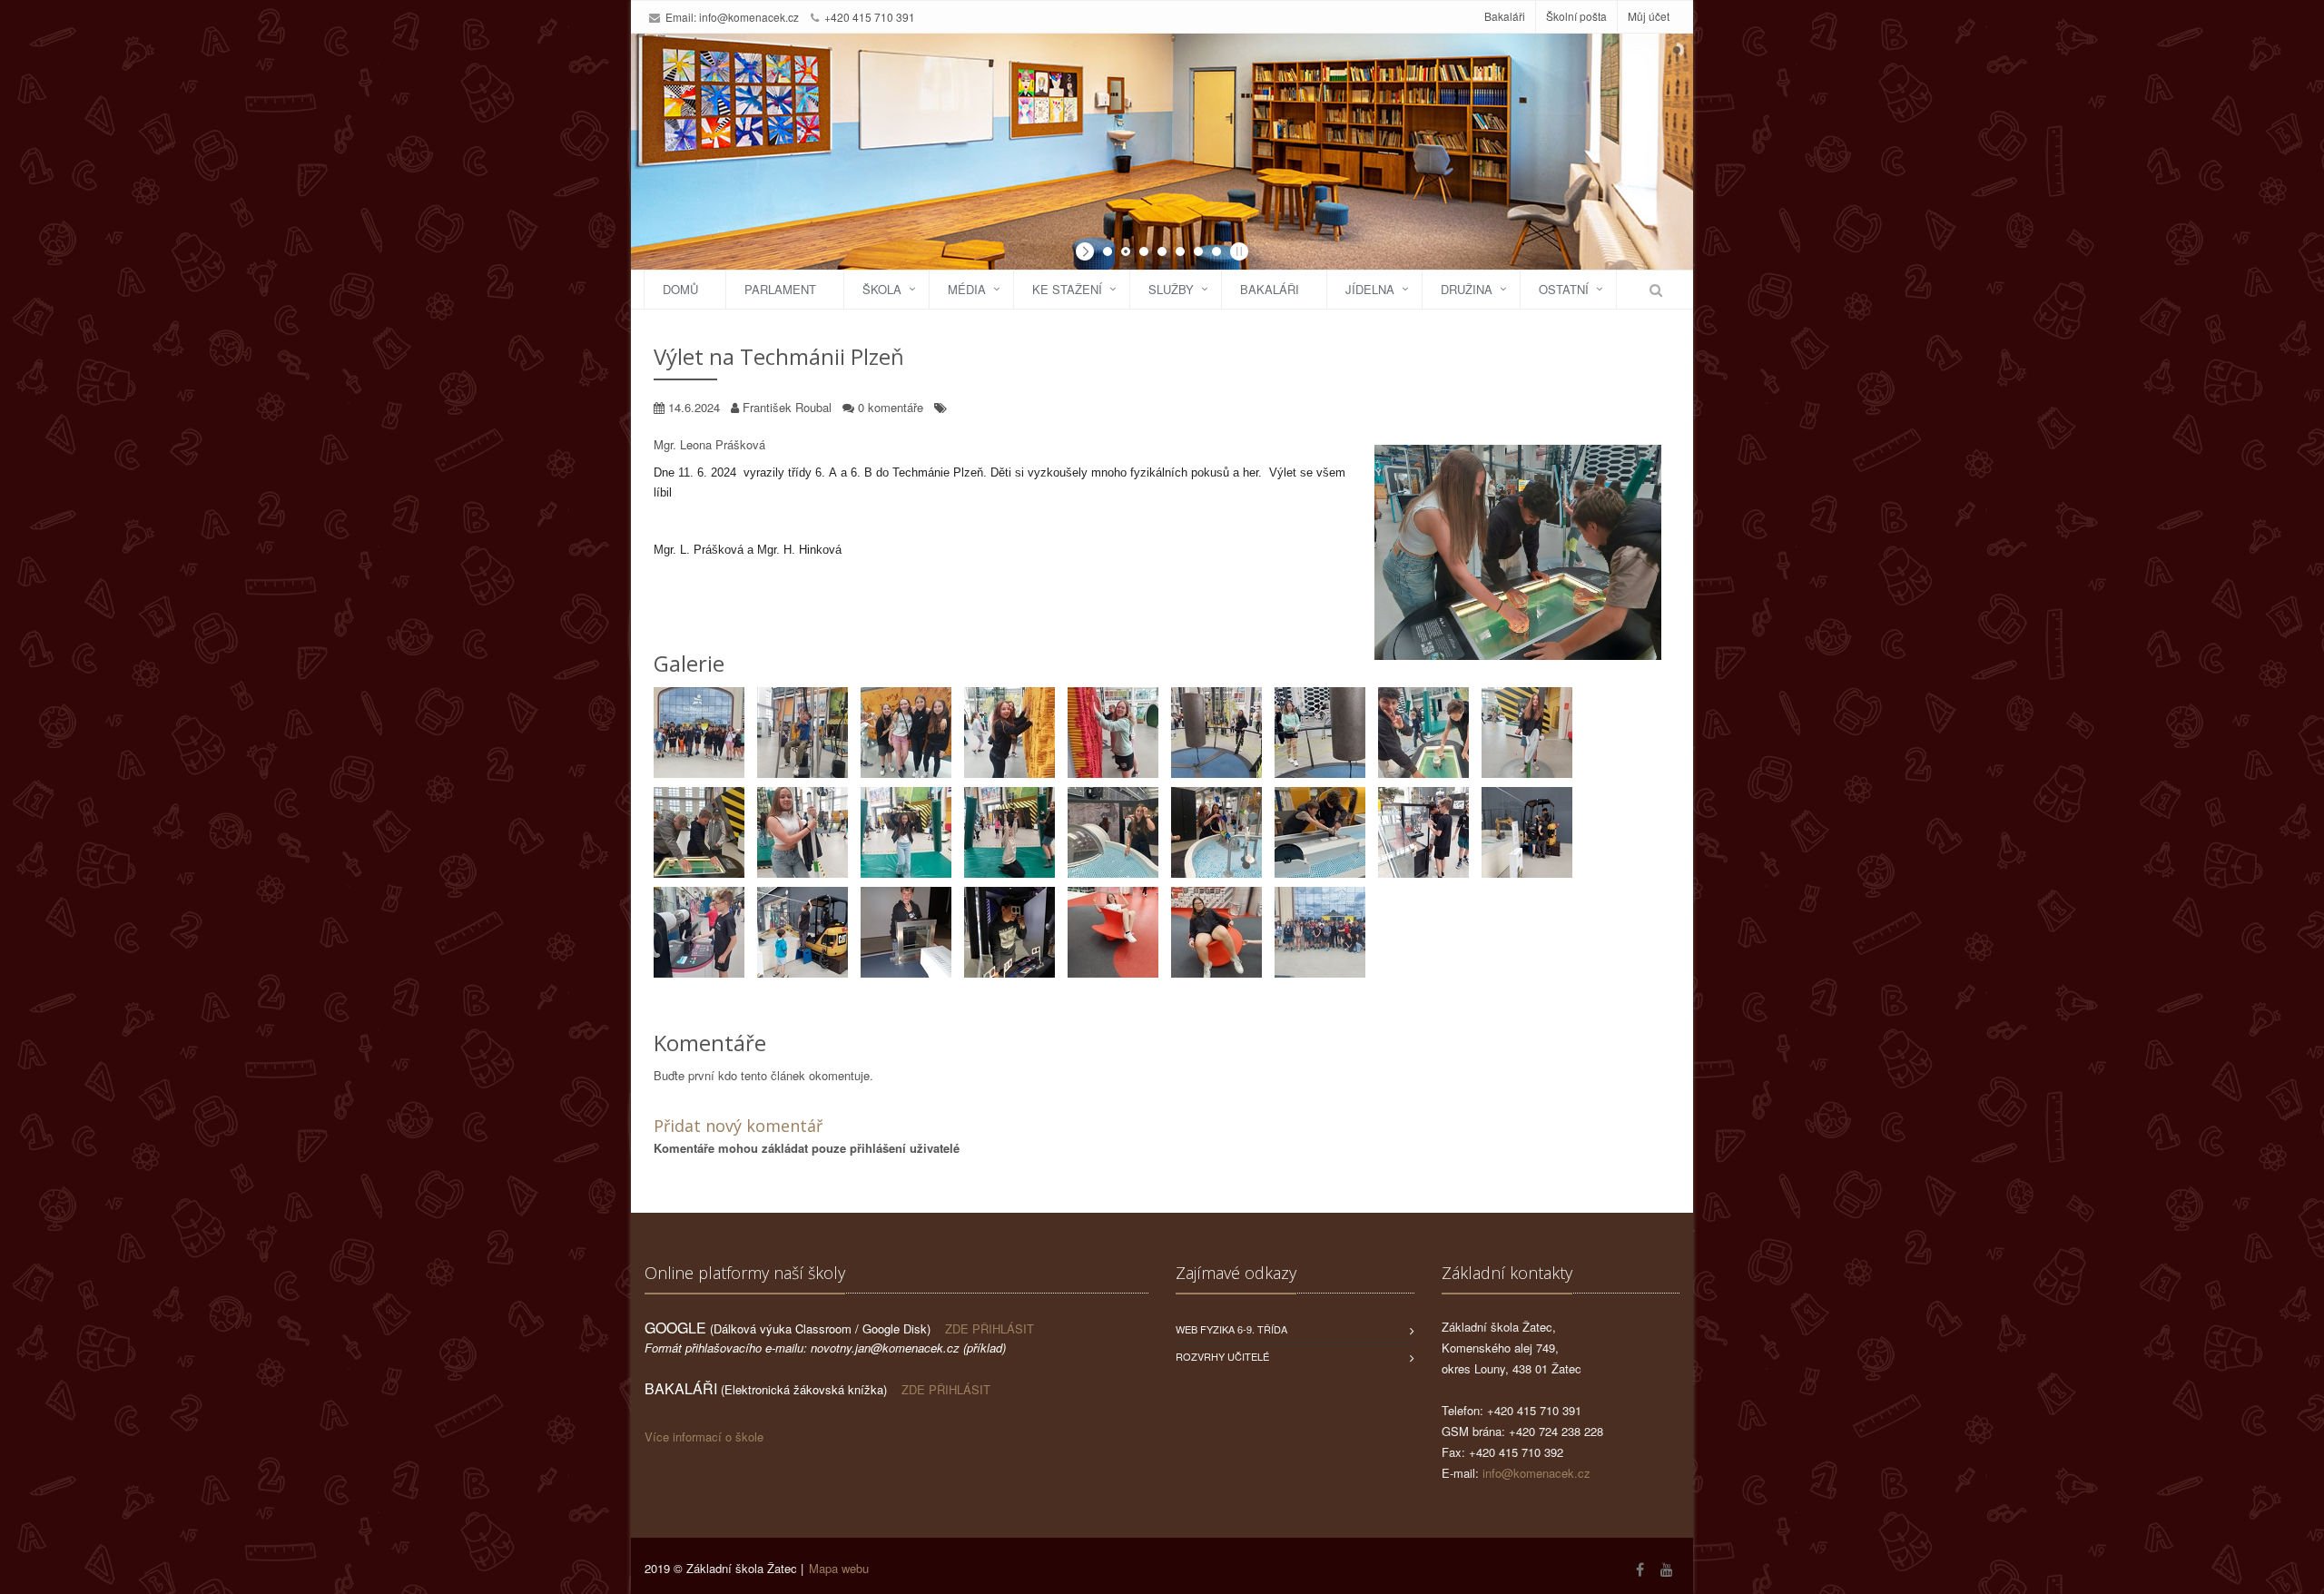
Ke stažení (1067, 289)
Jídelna (1370, 289)
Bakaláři (1505, 16)
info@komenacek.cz (749, 17)
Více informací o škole (704, 1437)
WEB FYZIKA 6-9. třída (1231, 1329)
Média (967, 289)
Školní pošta (1576, 16)
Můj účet (1649, 16)
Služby (1171, 289)
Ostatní (1564, 289)
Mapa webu (839, 1568)
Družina (1467, 289)
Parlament (780, 289)
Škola (882, 289)
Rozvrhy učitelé (1222, 1356)
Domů (680, 289)
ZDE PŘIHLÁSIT (990, 1328)
